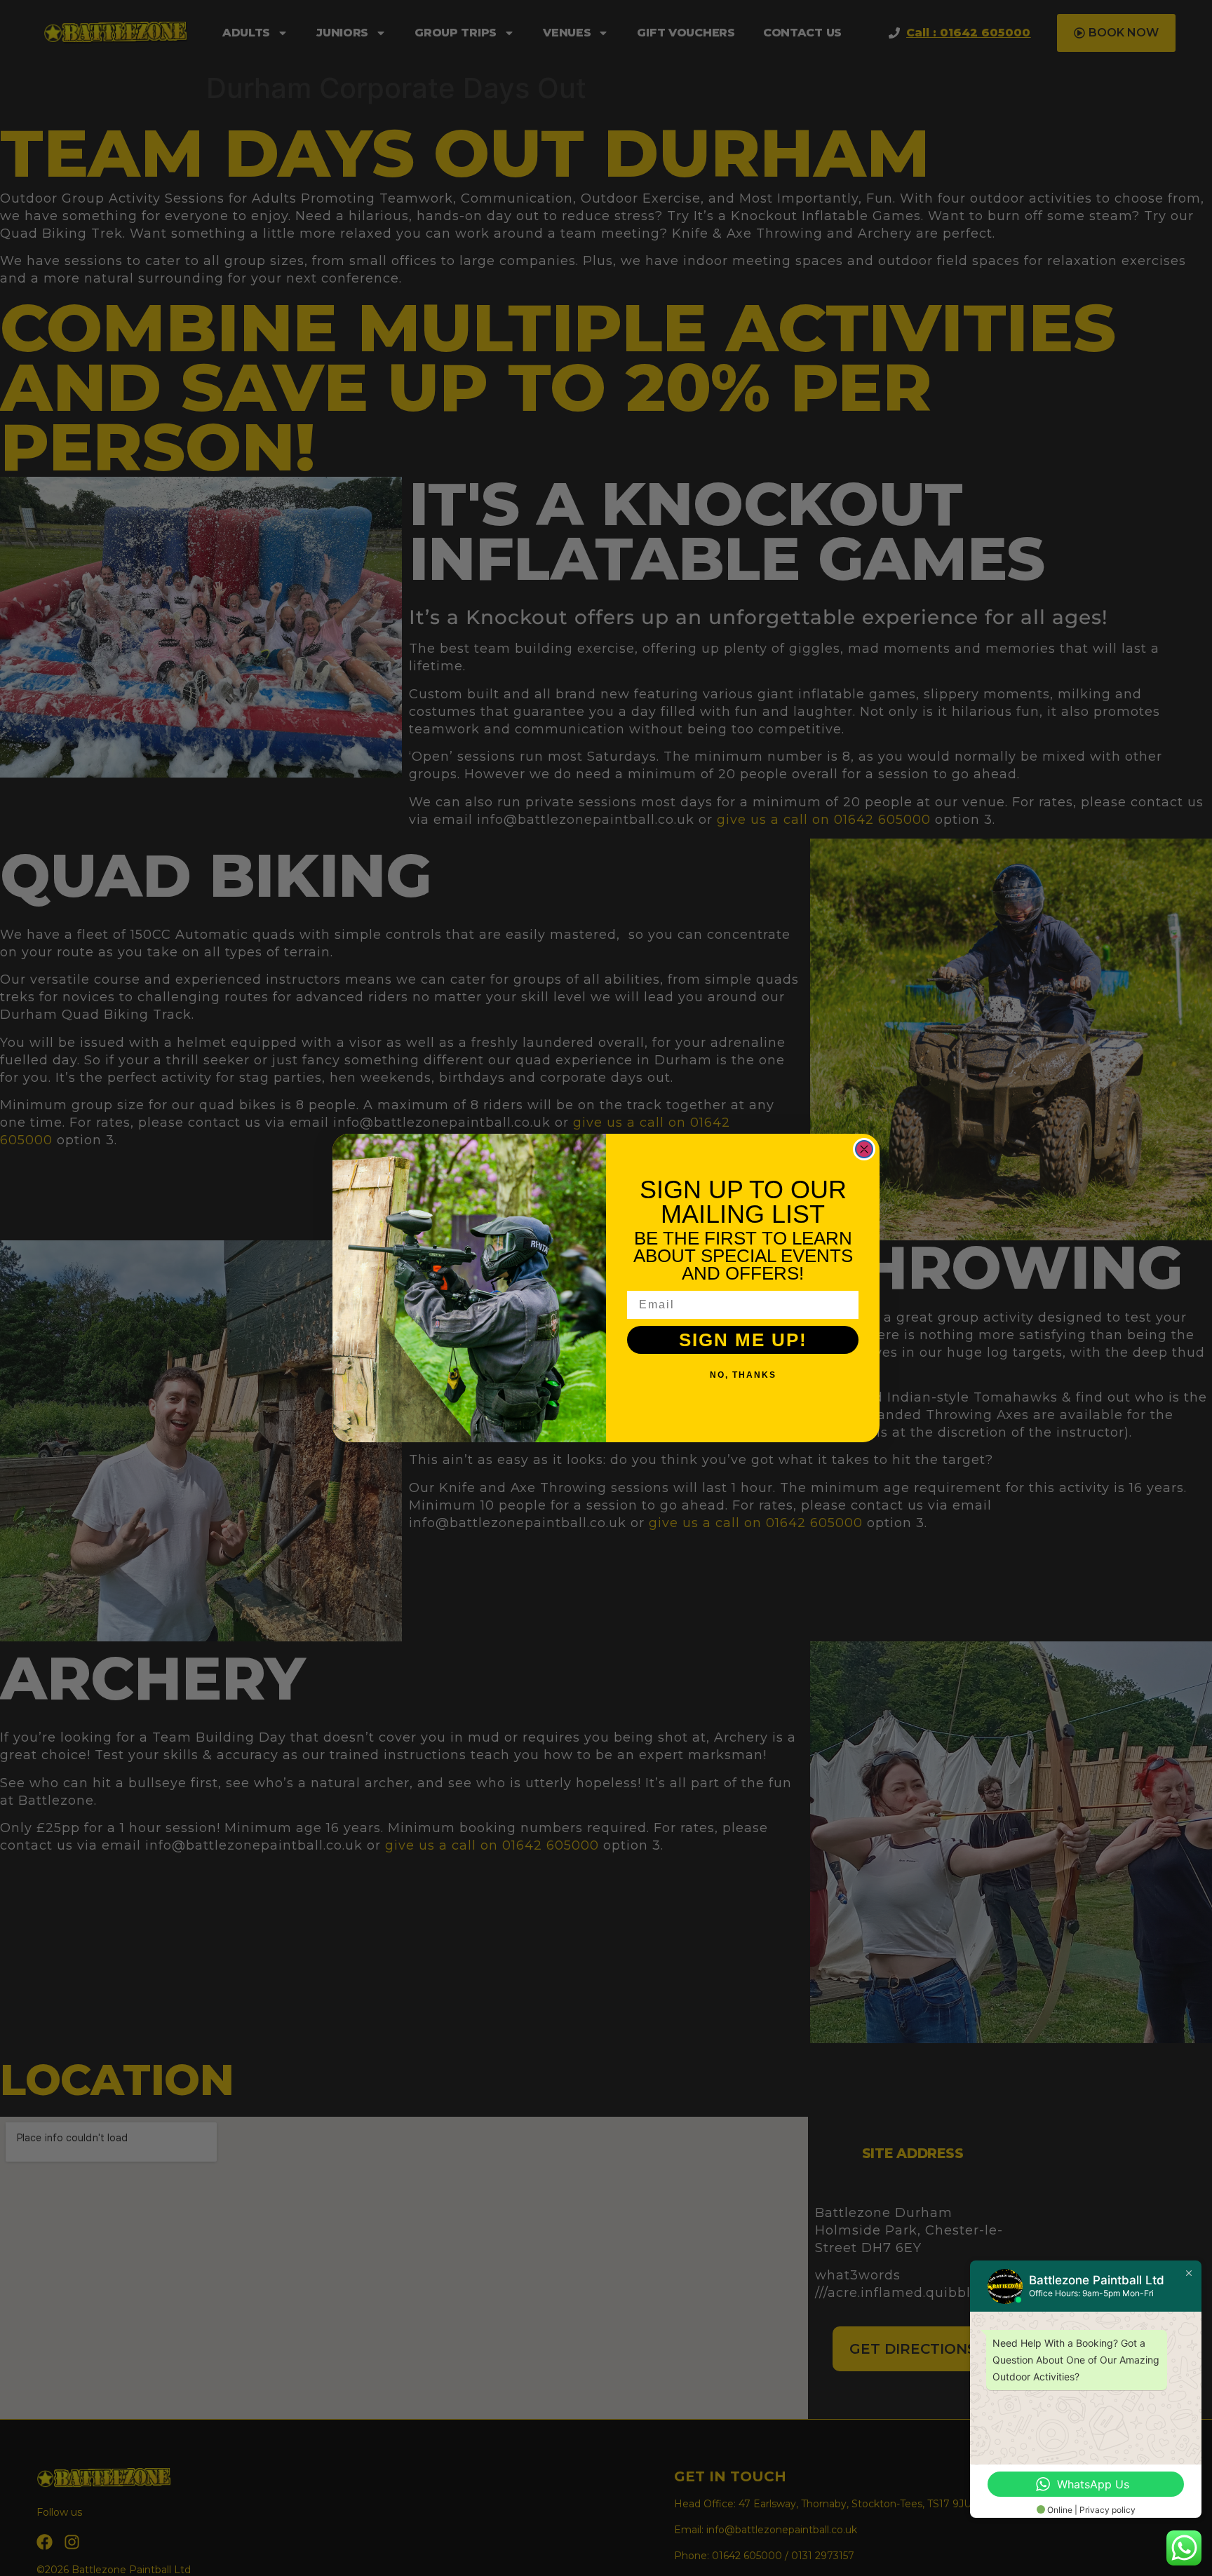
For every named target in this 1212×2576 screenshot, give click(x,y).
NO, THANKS (743, 1375)
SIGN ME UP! (743, 1340)
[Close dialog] (864, 1149)
